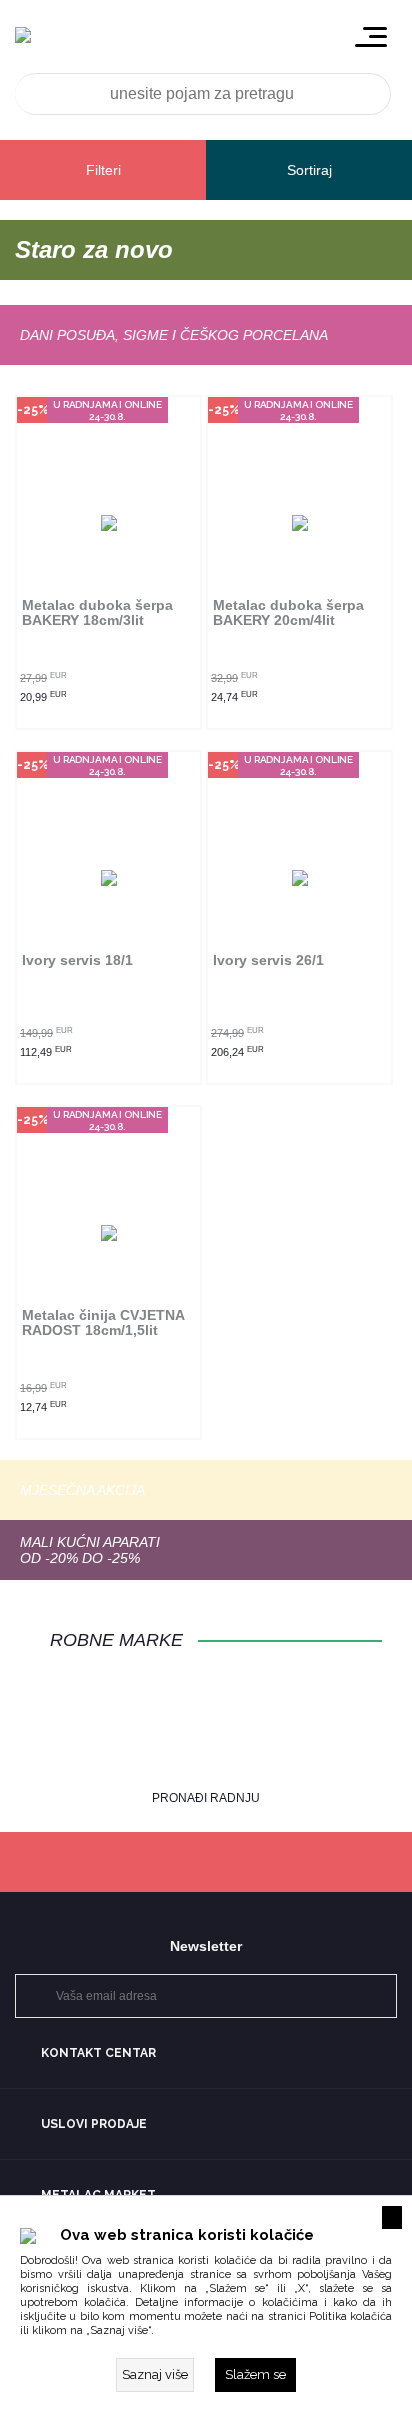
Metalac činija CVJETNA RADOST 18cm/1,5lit (103, 1323)
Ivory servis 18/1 (77, 960)
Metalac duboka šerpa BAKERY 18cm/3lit (97, 613)
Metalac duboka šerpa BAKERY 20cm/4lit (288, 613)
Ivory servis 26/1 (268, 960)
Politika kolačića (350, 2316)
